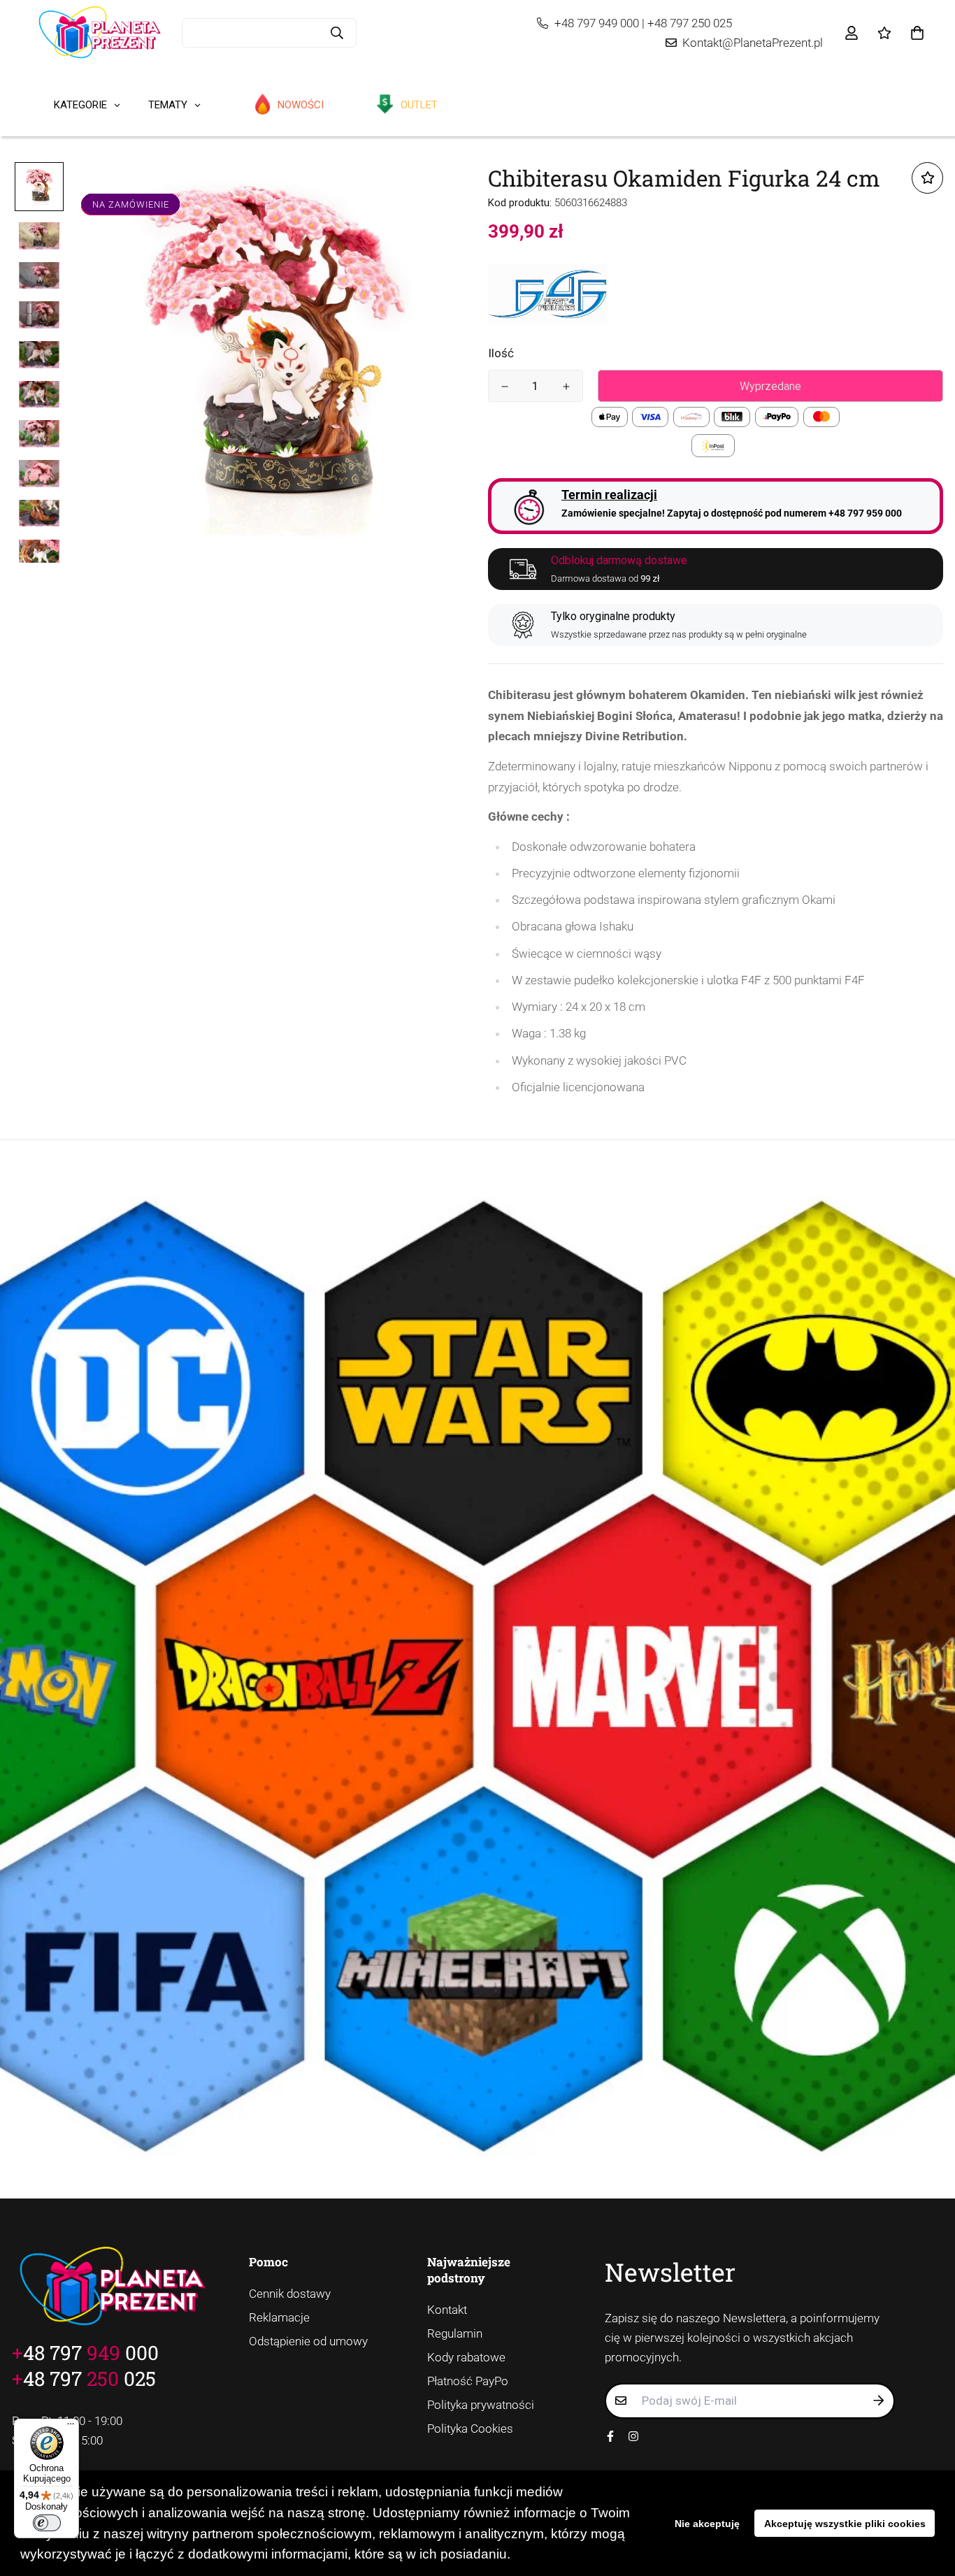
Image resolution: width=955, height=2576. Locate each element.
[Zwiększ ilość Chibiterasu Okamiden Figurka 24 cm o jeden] (566, 387)
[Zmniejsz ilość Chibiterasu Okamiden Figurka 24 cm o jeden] (505, 387)
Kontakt (447, 2310)
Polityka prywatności (481, 2405)
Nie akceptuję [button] (707, 2524)
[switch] (47, 2523)
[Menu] (71, 2427)
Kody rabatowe (466, 2357)
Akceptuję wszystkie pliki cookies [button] (845, 2524)
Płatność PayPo (468, 2381)
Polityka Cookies (470, 2429)
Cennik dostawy (290, 2294)
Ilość (501, 353)
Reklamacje (279, 2317)
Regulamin (455, 2333)
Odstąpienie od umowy (308, 2341)
